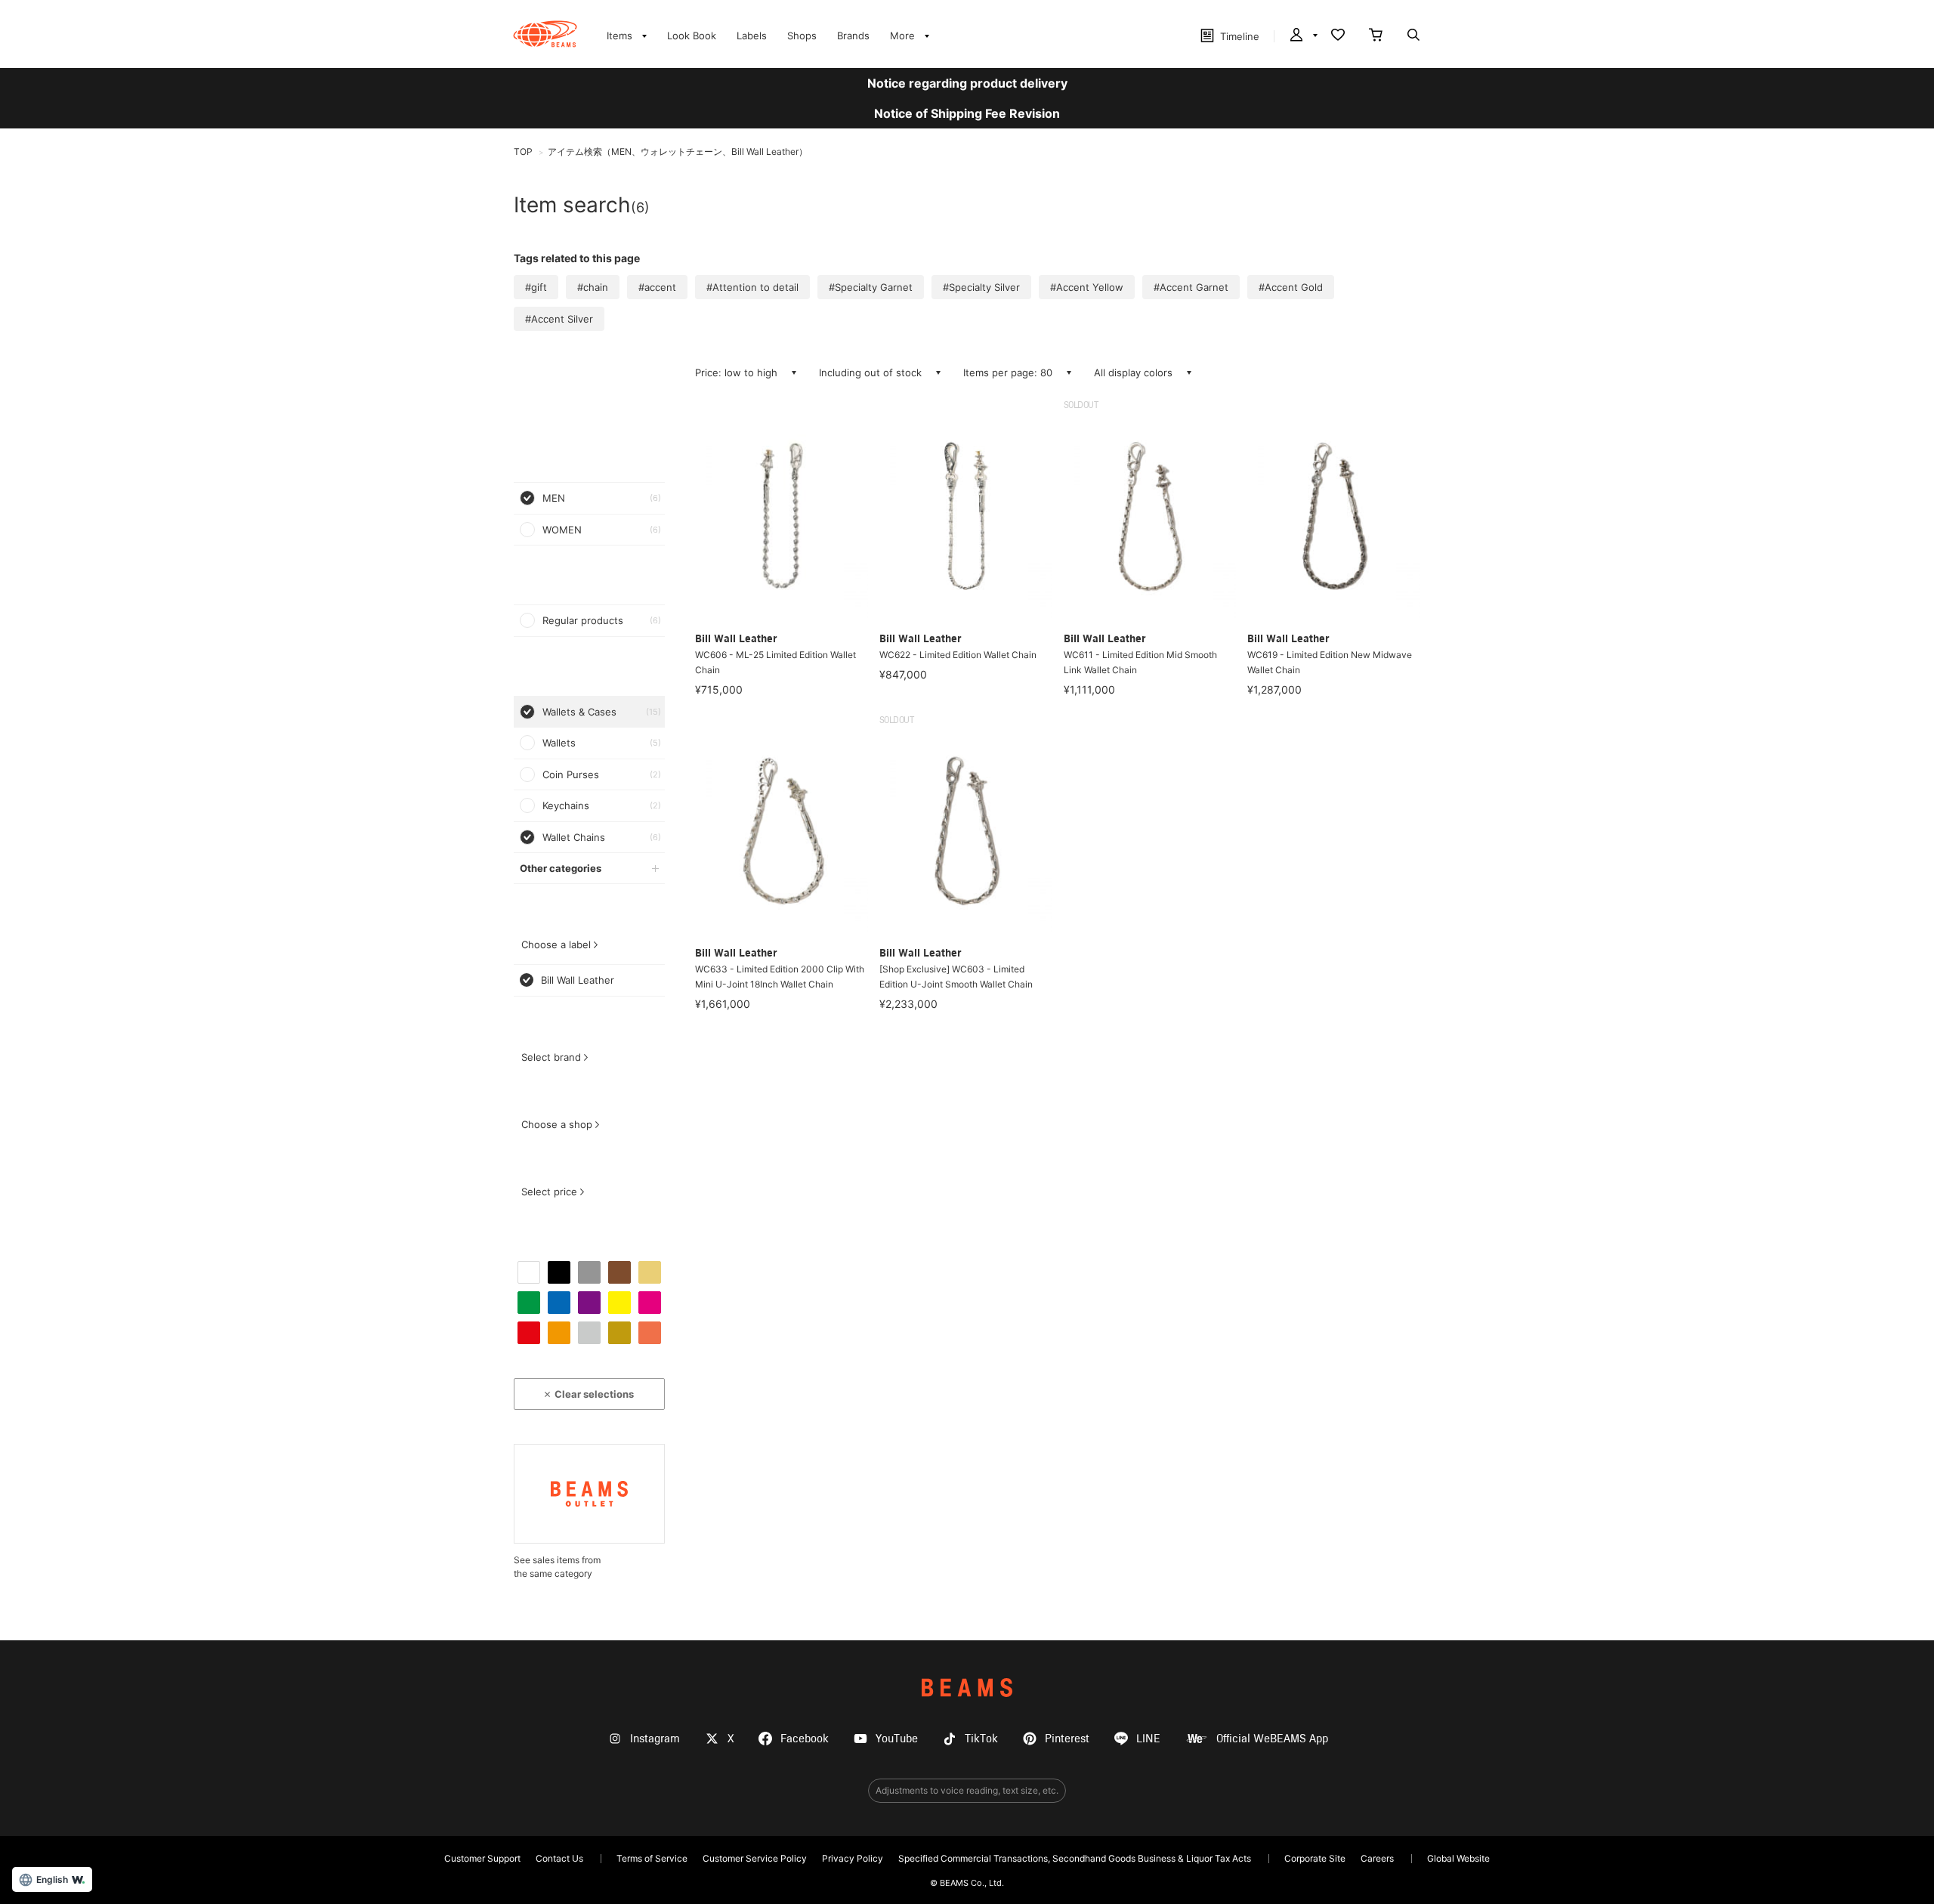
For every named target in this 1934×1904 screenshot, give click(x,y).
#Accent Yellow (1087, 287)
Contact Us (559, 1858)
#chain (593, 287)
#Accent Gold (1291, 287)
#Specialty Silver (981, 287)
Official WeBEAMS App (1272, 1739)
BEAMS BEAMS (545, 34)
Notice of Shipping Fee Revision (967, 113)
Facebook (805, 1739)
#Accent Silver (559, 319)
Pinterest (1067, 1739)
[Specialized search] (1413, 36)
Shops (802, 36)
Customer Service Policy (755, 1858)
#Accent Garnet (1191, 287)
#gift (536, 287)
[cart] (1376, 36)
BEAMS (967, 1688)
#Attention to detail (752, 287)
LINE (1148, 1739)
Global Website (1458, 1858)
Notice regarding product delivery (967, 83)
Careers (1377, 1858)
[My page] (1302, 36)
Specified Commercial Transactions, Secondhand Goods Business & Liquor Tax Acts (1075, 1858)
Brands (853, 36)
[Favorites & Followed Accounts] (1338, 36)
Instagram (655, 1739)
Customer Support (482, 1858)
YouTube (897, 1739)
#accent (657, 287)
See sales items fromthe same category (557, 1567)
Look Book (692, 36)
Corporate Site (1315, 1858)
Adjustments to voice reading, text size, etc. (967, 1790)
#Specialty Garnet (871, 287)
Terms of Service (652, 1858)
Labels (752, 36)
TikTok (981, 1739)
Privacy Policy (853, 1858)
